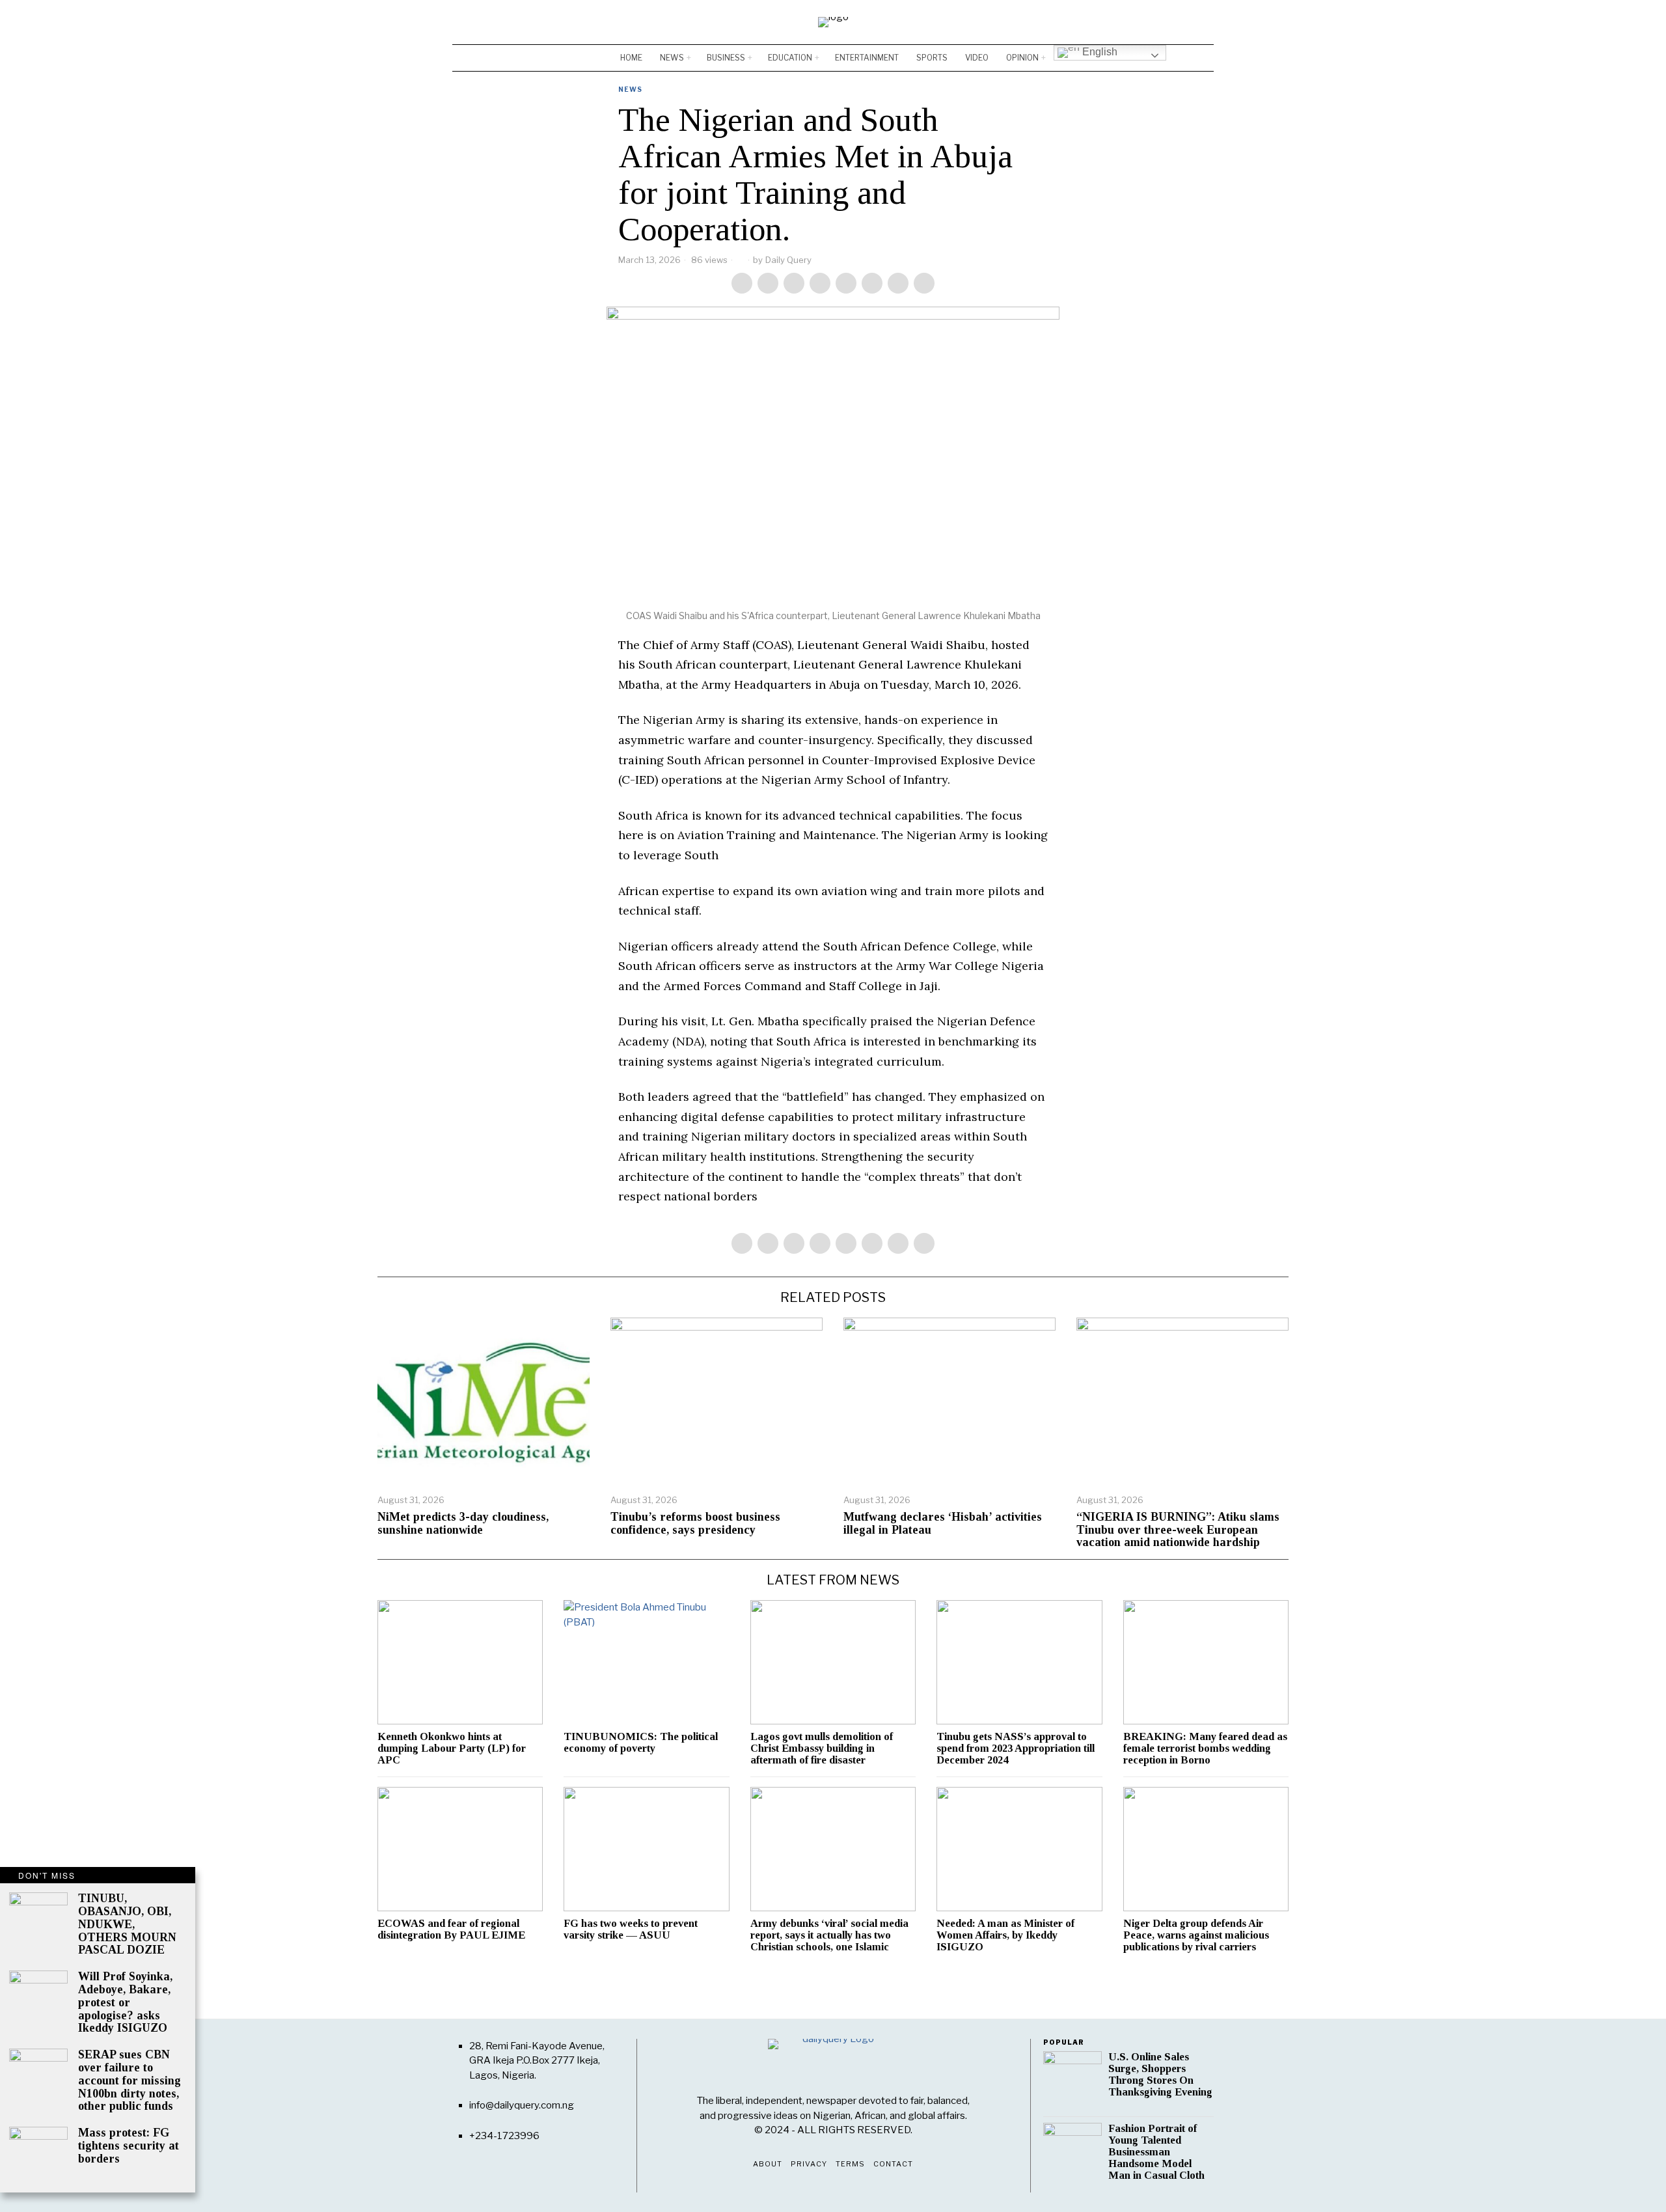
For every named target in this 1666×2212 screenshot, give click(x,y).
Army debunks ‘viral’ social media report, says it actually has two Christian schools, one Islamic (829, 1935)
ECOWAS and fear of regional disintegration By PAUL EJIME (451, 1929)
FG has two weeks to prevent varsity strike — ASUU (631, 1929)
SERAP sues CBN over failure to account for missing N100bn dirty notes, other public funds (130, 2081)
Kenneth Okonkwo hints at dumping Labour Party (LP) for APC (452, 1749)
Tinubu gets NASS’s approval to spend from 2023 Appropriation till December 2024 (1016, 1749)
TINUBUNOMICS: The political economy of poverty (641, 1743)
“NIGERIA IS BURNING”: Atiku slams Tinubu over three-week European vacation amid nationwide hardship (1178, 1530)
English (1099, 52)
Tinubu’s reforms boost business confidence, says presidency (695, 1524)
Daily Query (788, 260)
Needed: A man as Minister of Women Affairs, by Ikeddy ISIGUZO (1005, 1935)
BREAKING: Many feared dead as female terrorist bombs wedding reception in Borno (1205, 1749)
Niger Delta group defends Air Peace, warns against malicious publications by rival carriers (1196, 1935)
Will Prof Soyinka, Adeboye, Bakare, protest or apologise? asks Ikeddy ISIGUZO (125, 2002)
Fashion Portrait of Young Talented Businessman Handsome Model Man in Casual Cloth (1156, 2152)
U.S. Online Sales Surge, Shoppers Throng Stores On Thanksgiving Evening (1160, 2075)
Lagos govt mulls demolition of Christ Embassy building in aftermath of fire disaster (822, 1749)
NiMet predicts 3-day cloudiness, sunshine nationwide (463, 1524)
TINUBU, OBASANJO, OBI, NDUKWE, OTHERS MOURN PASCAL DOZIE (127, 1924)
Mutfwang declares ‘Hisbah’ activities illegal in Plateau (943, 1524)
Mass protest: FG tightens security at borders (129, 2146)
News (630, 89)
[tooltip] (1166, 22)
